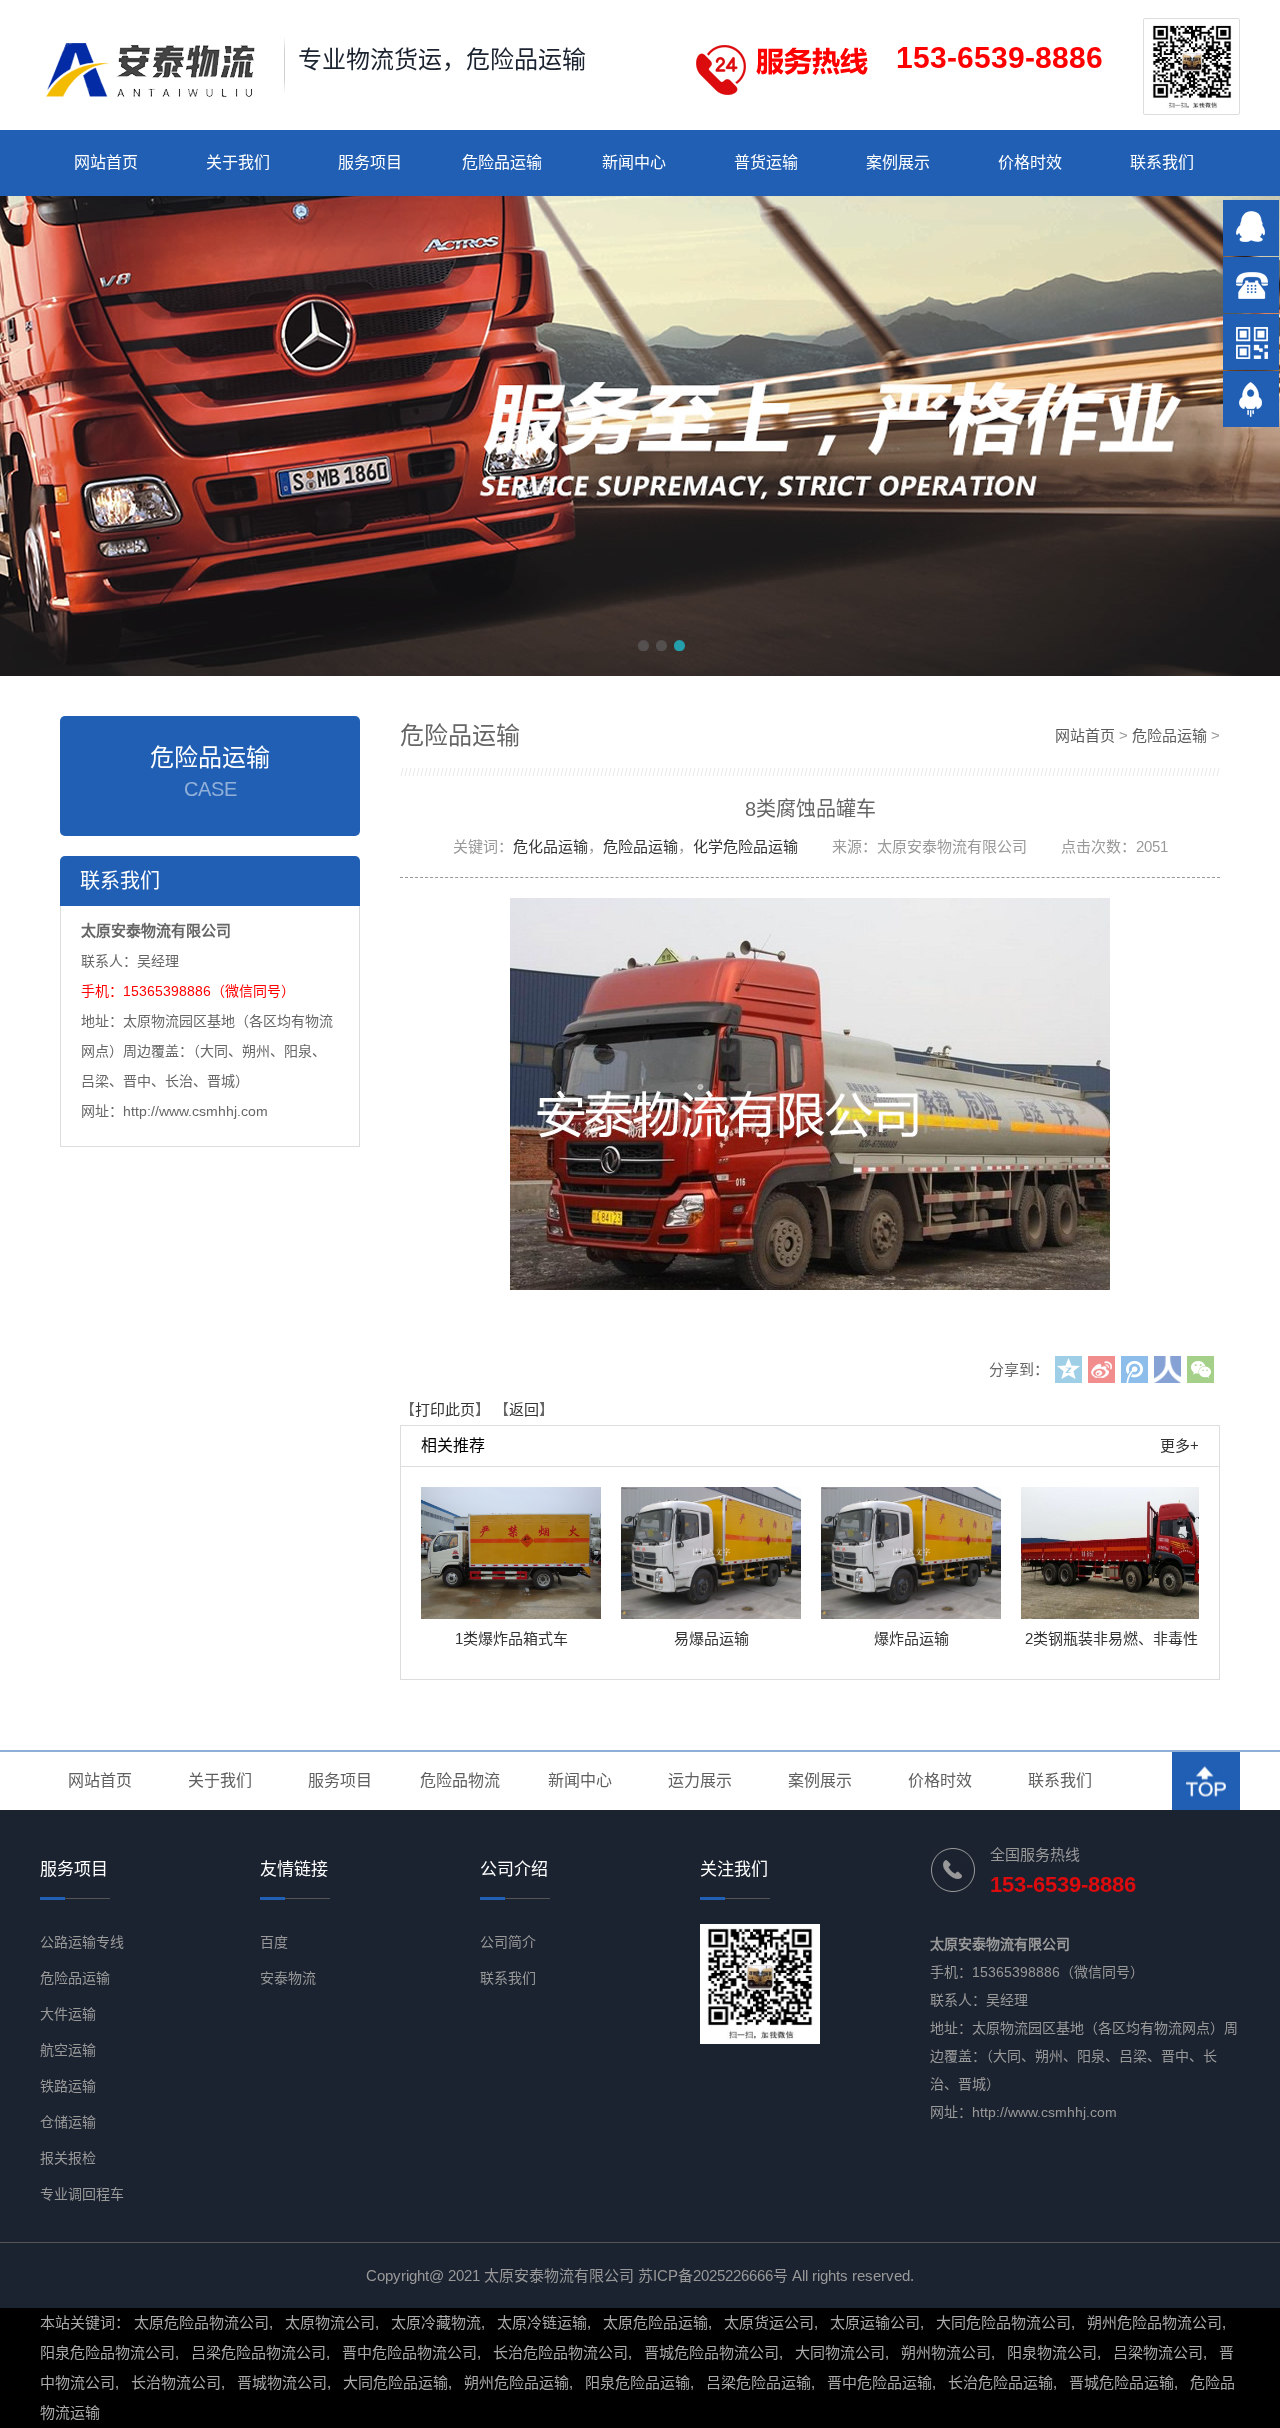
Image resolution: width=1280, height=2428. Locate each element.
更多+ (1179, 1445)
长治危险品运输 (1000, 2382)
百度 (274, 1942)
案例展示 (898, 162)
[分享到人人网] (1167, 1369)
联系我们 (1162, 162)
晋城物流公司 (282, 2382)
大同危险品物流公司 (1003, 2322)
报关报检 (68, 2158)
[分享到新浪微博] (1101, 1369)
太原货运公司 (769, 2322)
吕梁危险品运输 (758, 2382)
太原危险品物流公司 (201, 2322)
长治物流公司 (176, 2382)
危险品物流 (460, 1780)
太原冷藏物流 (436, 2322)
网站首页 (106, 162)
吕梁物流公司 (1158, 2352)
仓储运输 (68, 2122)
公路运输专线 (82, 1942)
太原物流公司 (330, 2322)
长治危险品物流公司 (560, 2352)
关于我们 (238, 162)
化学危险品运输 (745, 846)
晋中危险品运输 (879, 2382)
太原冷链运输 (542, 2322)
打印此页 (445, 1409)
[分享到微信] (1200, 1369)
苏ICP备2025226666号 (713, 2275)
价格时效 (1030, 162)
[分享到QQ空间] (1068, 1369)
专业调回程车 (82, 2194)
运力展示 (700, 1780)
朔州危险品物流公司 (1154, 2322)
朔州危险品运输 (516, 2382)
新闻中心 (634, 162)
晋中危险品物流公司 (409, 2352)
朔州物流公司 (946, 2352)
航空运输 (68, 2050)
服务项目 (370, 162)
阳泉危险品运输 (637, 2382)
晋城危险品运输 (1121, 2382)
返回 (524, 1409)
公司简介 (508, 1942)
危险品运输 (502, 162)
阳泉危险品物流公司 (107, 2352)
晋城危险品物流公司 (711, 2352)
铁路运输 (68, 2086)
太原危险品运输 (655, 2322)
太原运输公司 (875, 2322)
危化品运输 (550, 846)
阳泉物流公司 (1052, 2352)
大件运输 (68, 2014)
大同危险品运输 (395, 2382)
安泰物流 (288, 1978)
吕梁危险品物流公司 (258, 2352)
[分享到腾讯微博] (1134, 1369)
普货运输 (766, 162)
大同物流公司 (840, 2352)
